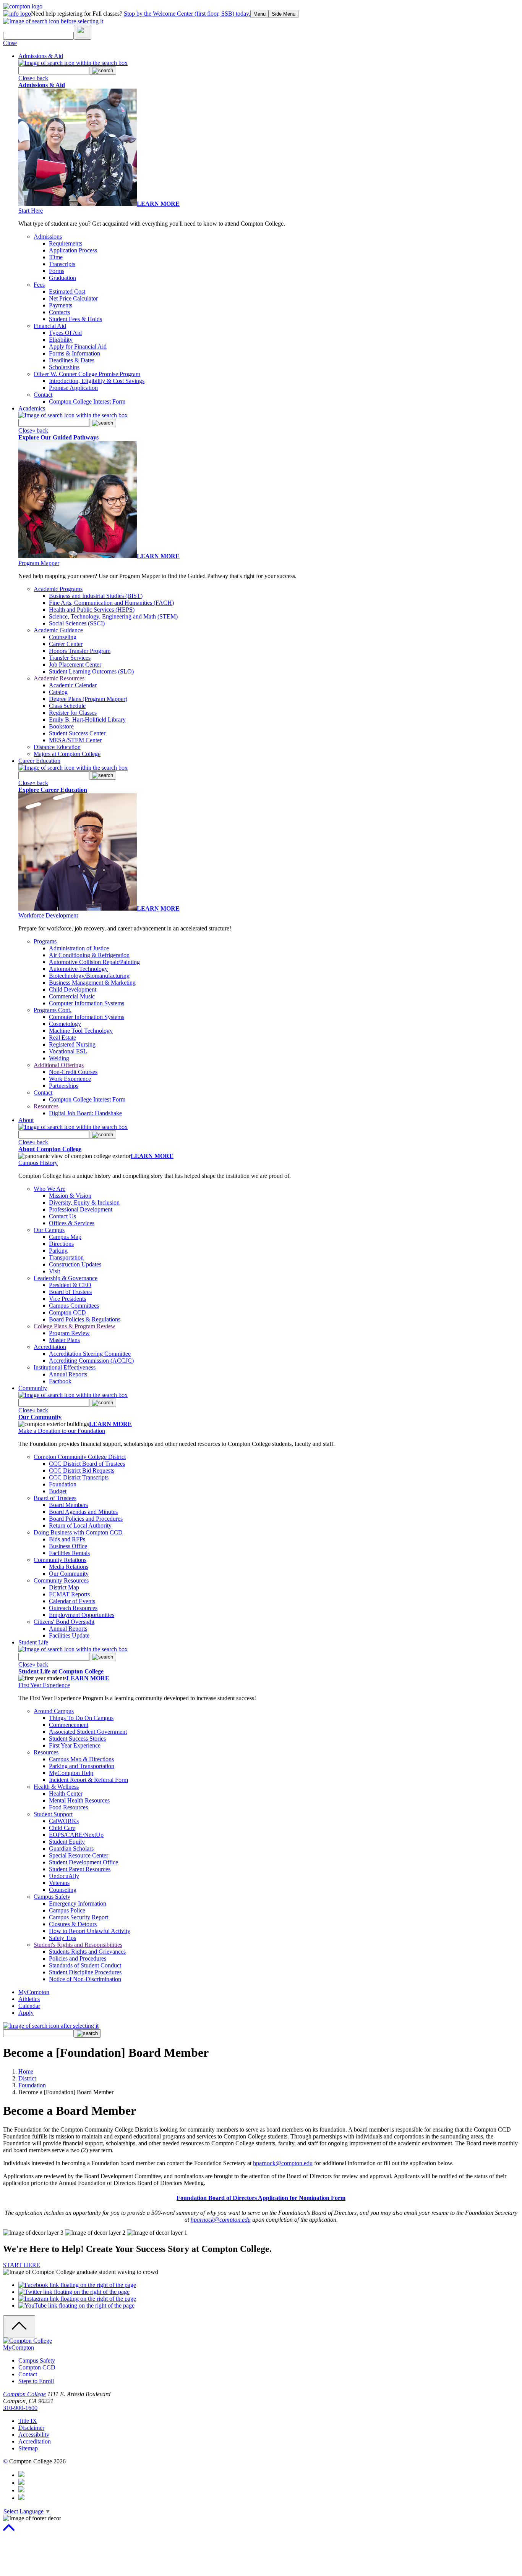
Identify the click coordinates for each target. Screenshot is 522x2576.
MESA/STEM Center (75, 740)
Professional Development (81, 1209)
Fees (39, 285)
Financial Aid (50, 326)
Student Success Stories (77, 1739)
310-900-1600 (20, 2408)
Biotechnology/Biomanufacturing (89, 976)
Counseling (63, 637)
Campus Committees (74, 1306)
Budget (58, 1491)
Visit (54, 1271)
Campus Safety (52, 1897)
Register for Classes (73, 713)
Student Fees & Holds (75, 319)
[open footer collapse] (19, 2326)
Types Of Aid (65, 333)
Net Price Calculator (73, 298)
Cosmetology (65, 1024)
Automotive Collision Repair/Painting (94, 962)
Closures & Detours (73, 1924)
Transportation (66, 1257)
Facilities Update (69, 1635)
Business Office (68, 1546)
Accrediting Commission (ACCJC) (91, 1361)
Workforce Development (48, 915)
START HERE (22, 2265)
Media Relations (69, 1567)
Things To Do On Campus (81, 1718)
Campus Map (65, 1237)
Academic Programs (58, 589)
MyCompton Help (71, 1773)
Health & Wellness (56, 1787)
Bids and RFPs (67, 1539)
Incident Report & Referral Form (88, 1780)
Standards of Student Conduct (85, 1965)
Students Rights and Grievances (87, 1952)
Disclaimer (31, 2428)
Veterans (59, 1883)
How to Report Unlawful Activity (90, 1931)
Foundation (63, 1484)
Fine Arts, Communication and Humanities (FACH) (111, 603)
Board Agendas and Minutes (83, 1512)
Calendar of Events (72, 1601)
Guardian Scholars (71, 1848)
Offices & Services (72, 1223)
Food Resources (68, 1807)
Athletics (29, 1999)
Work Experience (70, 1079)
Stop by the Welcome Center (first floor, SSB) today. (187, 14)
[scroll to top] (9, 2531)
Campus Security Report (79, 1917)
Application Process (73, 250)
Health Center (66, 1794)
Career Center (66, 644)
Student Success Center (77, 733)
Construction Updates (75, 1264)
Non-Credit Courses (73, 1072)
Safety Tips (62, 1938)
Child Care (62, 1828)
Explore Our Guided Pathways (58, 437)
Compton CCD (67, 1312)
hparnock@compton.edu (283, 2163)
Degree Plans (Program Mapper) (88, 699)
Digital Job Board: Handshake (85, 1113)
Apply (26, 2013)
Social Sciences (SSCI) (77, 623)
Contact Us (62, 1216)
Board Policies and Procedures (86, 1519)
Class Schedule (67, 706)
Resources (46, 1106)
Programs (45, 941)
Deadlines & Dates (72, 360)
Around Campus (54, 1711)
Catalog (58, 692)
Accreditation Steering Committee (90, 1354)
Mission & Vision (70, 1196)
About (26, 1120)
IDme (56, 257)
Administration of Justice (79, 948)
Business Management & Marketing (92, 983)
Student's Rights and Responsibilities (78, 1945)
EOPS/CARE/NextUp (76, 1835)
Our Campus (49, 1230)
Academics (32, 408)
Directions (61, 1244)
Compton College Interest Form (87, 401)
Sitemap (28, 2448)
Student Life (33, 1642)
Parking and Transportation (82, 1766)
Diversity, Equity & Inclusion (84, 1202)
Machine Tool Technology (81, 1031)
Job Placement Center (75, 665)
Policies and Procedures (78, 1958)
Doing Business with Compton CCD (78, 1532)
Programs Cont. (53, 1010)
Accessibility (34, 2435)
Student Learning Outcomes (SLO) (91, 671)
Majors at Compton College (67, 754)
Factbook (60, 1381)
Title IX (28, 2421)
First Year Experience (44, 1685)
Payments (61, 305)
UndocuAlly (64, 1876)
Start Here (31, 211)
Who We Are (49, 1189)
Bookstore (61, 726)
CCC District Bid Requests (82, 1471)
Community (33, 1388)
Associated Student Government (88, 1732)
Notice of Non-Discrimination (85, 1979)
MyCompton (34, 1992)
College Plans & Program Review (75, 1326)
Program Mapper (39, 563)
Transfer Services (70, 658)
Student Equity (67, 1842)
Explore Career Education (53, 790)
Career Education (39, 761)
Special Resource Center (79, 1855)
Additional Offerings (59, 1065)
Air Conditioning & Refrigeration (89, 955)
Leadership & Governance (66, 1278)
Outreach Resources (73, 1608)
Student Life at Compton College (61, 1671)
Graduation (62, 278)
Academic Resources (59, 678)
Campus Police (67, 1910)
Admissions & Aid (41, 56)
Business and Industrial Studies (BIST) (96, 596)
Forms (57, 271)
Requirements (66, 243)
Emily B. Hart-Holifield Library (87, 720)
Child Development (73, 989)
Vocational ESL (68, 1051)
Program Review (69, 1333)
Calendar (29, 2006)
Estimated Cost (67, 292)
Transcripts (62, 264)
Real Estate (62, 1038)
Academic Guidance (58, 630)
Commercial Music (72, 996)
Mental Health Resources (79, 1800)
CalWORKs (64, 1821)
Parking (58, 1251)
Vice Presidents (67, 1299)
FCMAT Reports (69, 1594)
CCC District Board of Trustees (87, 1464)
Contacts (59, 312)
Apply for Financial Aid (78, 346)
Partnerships (64, 1086)
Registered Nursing (72, 1044)
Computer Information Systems (87, 1003)
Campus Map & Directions (81, 1759)
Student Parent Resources (80, 1869)
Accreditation (50, 1347)
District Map (64, 1587)
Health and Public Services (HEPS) (92, 610)
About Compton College (50, 1149)
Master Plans (64, 1340)
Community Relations (60, 1560)
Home (26, 2071)
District (27, 2078)
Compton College (24, 2394)
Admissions (48, 237)
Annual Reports (68, 1374)
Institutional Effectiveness (65, 1367)
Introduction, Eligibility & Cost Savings (97, 381)
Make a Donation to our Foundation (62, 1431)
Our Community (40, 1417)
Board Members (68, 1505)
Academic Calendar (73, 685)
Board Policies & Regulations (85, 1319)
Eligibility (61, 340)
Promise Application (73, 388)
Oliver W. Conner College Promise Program (87, 374)
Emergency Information (78, 1903)
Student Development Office (83, 1862)
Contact (43, 395)
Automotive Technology (78, 969)
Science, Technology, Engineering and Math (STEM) (113, 616)
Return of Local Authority (80, 1525)
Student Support (53, 1814)
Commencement (69, 1725)
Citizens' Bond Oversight (64, 1622)
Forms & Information (75, 353)
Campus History (38, 1163)
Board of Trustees (70, 1292)
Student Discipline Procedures (85, 1972)
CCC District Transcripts (79, 1477)
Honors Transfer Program (80, 651)
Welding (59, 1058)
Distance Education (57, 747)
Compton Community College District (80, 1457)
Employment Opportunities (82, 1615)
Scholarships (64, 367)
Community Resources (61, 1580)
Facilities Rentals (69, 1553)
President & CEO (70, 1285)
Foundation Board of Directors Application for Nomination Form (261, 2198)
